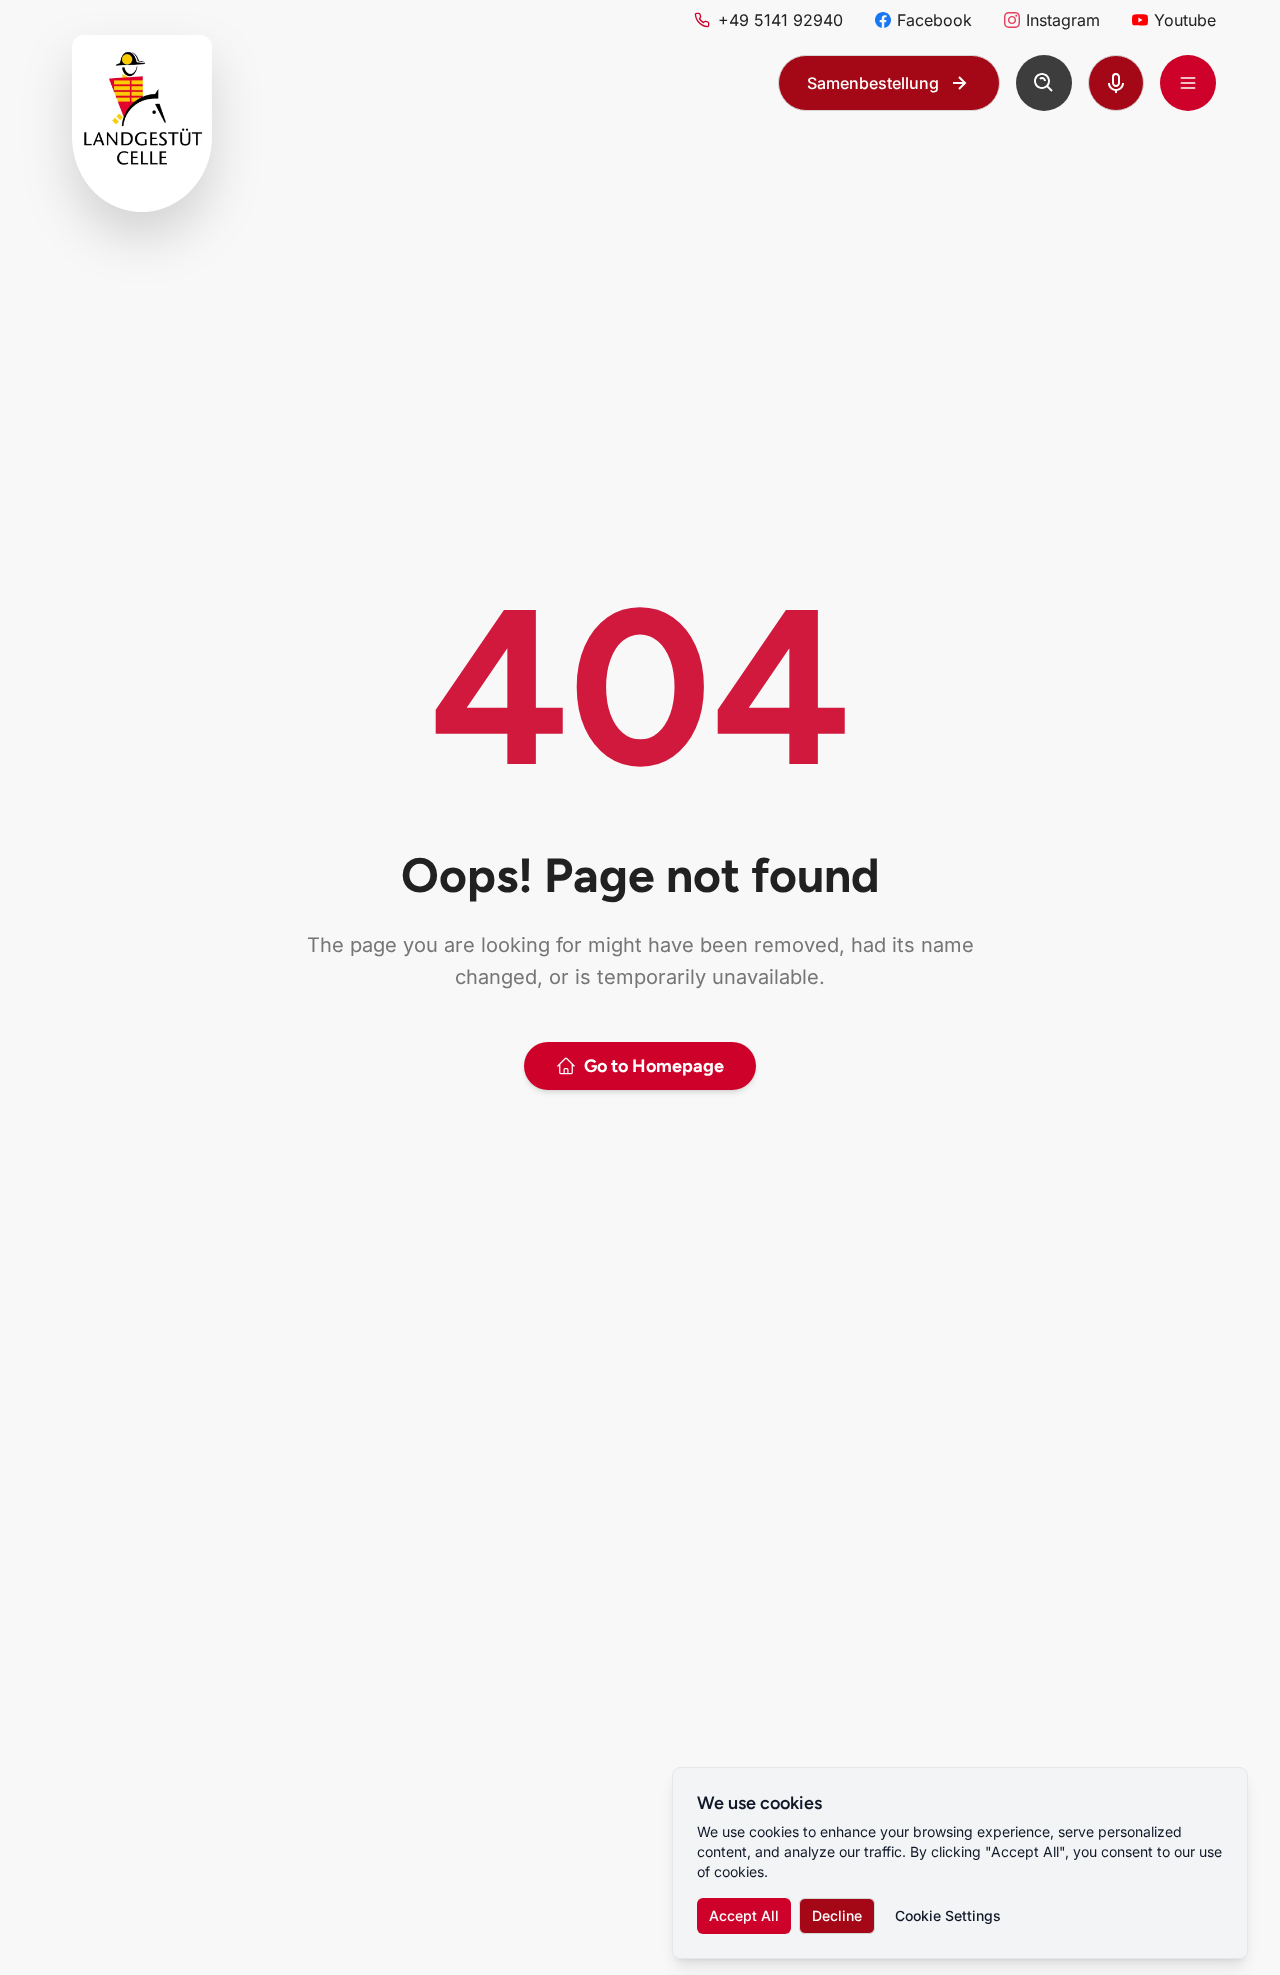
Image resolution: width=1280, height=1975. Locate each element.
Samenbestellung (873, 83)
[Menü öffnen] (1188, 83)
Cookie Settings (948, 1915)
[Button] (1044, 83)
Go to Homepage (654, 1066)
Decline (837, 1915)
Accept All (744, 1915)
